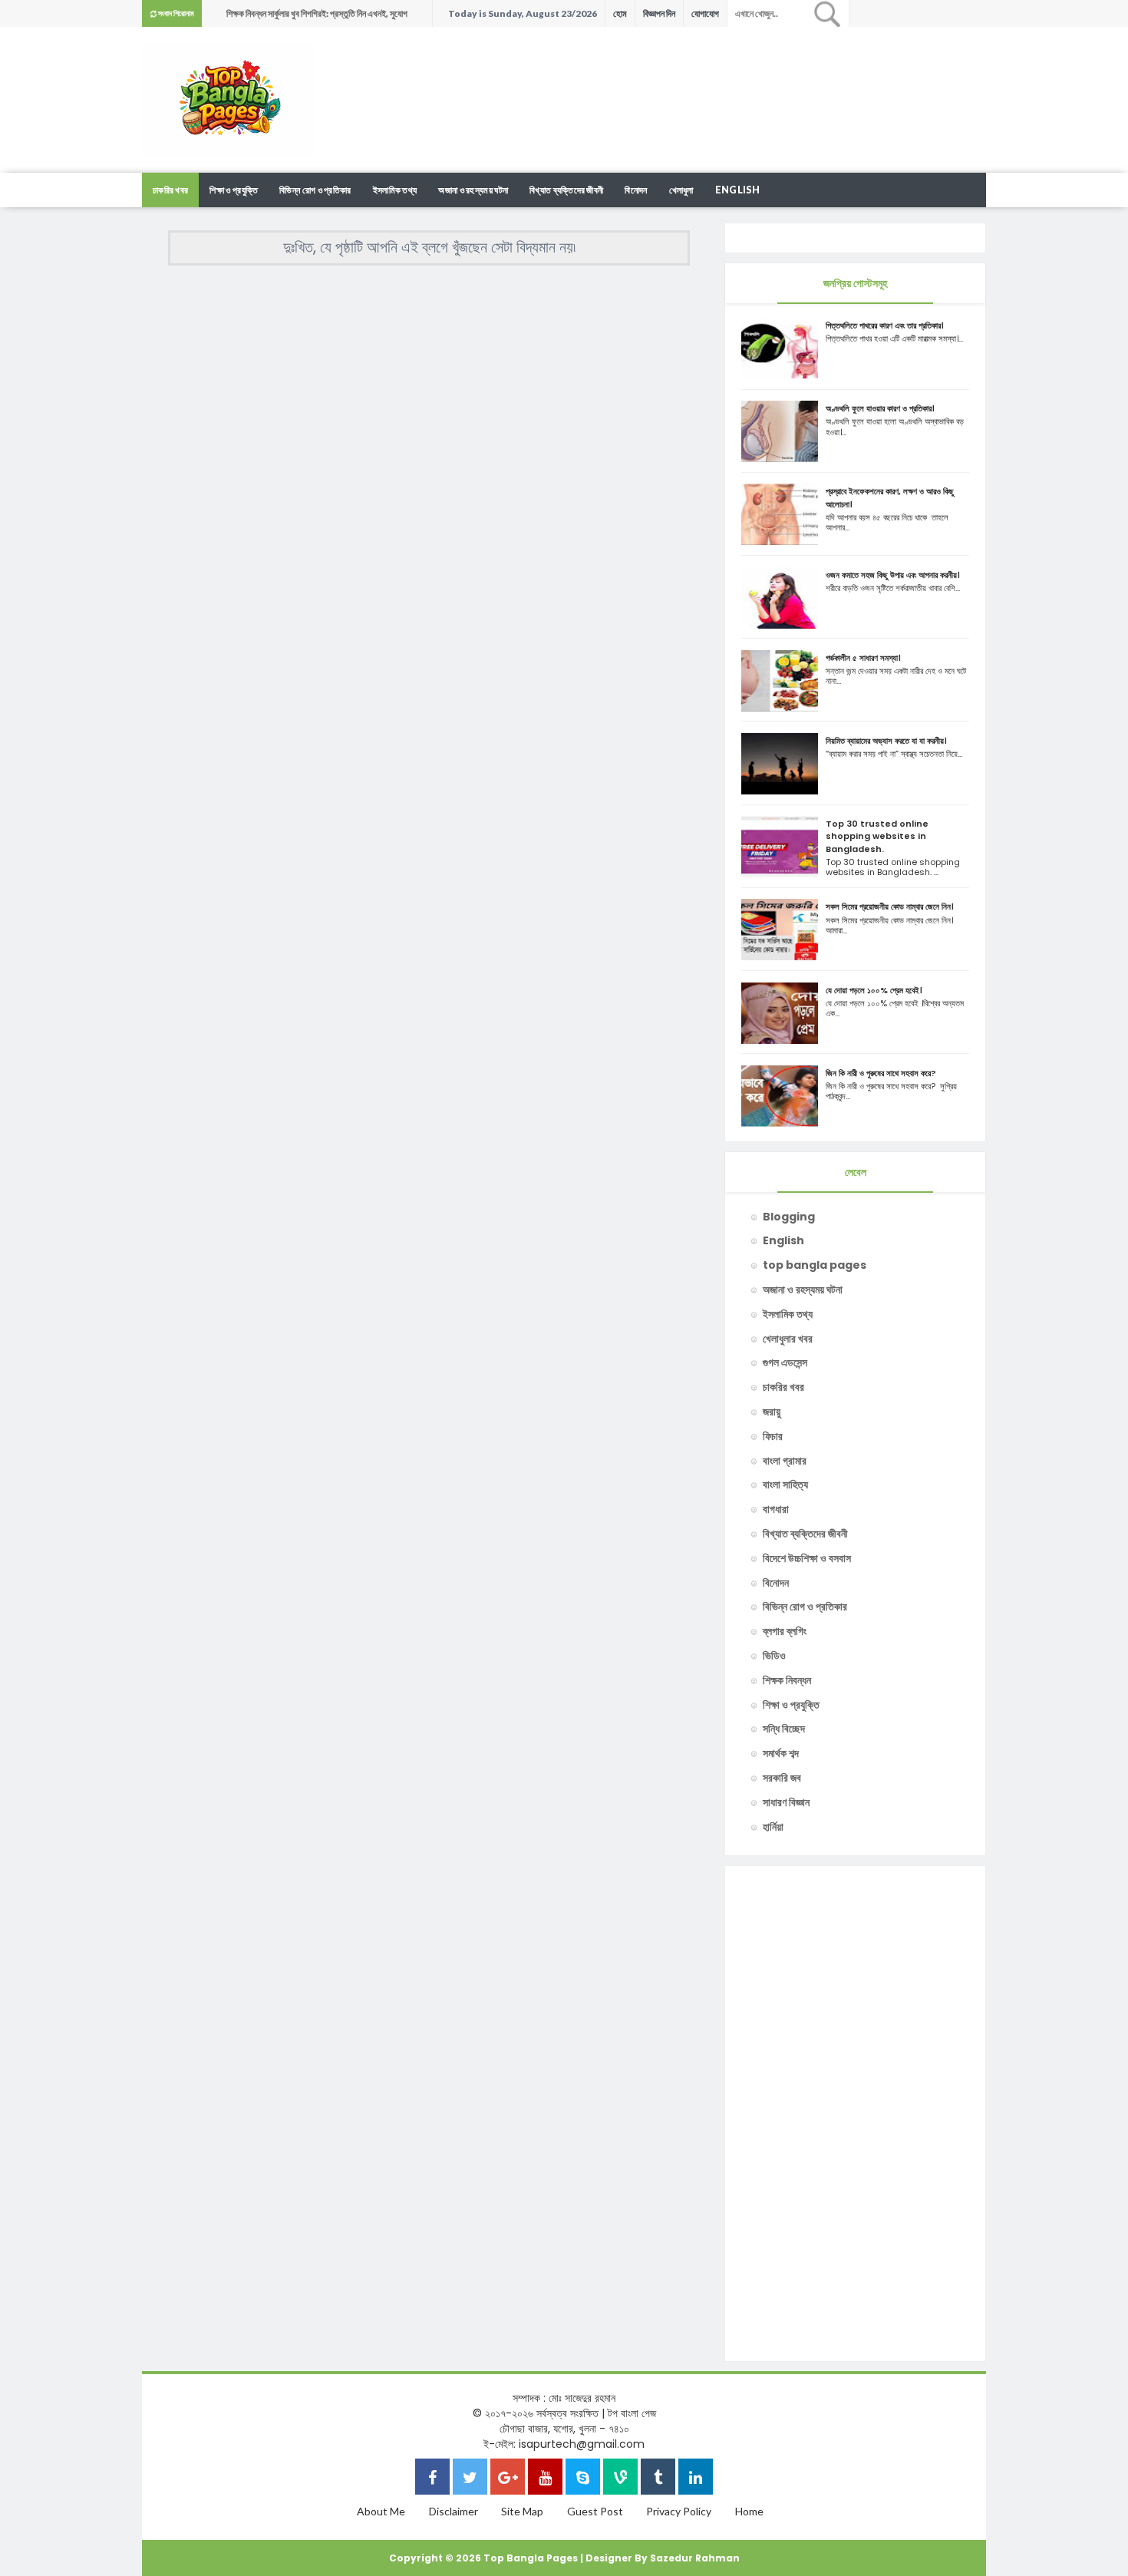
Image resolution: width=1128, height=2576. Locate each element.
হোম (620, 13)
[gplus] (508, 2479)
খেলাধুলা (681, 190)
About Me (381, 2511)
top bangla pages (815, 1265)
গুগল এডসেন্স (785, 1362)
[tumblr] (658, 2479)
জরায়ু (772, 1412)
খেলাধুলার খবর (788, 1339)
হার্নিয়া (773, 1827)
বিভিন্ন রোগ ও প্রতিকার (315, 190)
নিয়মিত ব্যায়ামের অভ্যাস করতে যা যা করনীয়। (886, 741)
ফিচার (773, 1436)
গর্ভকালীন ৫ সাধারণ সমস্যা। (863, 658)
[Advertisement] (707, 77)
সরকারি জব (782, 1778)
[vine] (620, 2479)
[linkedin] (696, 2479)
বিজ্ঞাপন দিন (659, 13)
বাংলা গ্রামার (785, 1461)
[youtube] (545, 2479)
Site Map (522, 2511)
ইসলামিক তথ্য (395, 190)
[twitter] (470, 2479)
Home (749, 2511)
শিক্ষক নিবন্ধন (787, 1680)
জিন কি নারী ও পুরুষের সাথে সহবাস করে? (881, 1073)
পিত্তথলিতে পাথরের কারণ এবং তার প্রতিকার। (885, 325)
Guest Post (595, 2511)
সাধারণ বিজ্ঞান (786, 1802)
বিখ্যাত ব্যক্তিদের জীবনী (566, 190)
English (737, 190)
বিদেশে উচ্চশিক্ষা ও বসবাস (807, 1558)
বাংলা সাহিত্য (785, 1485)
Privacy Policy (679, 2511)
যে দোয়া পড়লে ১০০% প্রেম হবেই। (874, 990)
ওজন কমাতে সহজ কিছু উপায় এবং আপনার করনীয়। (893, 575)
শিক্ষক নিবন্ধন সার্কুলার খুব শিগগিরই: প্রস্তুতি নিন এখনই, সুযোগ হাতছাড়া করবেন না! (317, 17)
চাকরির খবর (170, 190)
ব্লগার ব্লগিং (785, 1631)
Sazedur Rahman (695, 2558)
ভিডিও (774, 1656)
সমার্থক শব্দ (781, 1753)
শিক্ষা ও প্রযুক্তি (234, 190)
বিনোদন (636, 190)
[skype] (583, 2479)
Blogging (789, 1217)
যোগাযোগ (705, 13)
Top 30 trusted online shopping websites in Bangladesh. (877, 836)
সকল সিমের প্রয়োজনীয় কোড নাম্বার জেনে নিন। (890, 907)
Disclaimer (454, 2511)
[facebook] (432, 2479)
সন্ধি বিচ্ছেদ (784, 1729)
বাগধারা (776, 1509)
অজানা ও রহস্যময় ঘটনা (473, 190)
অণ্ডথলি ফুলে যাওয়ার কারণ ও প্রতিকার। (880, 408)
